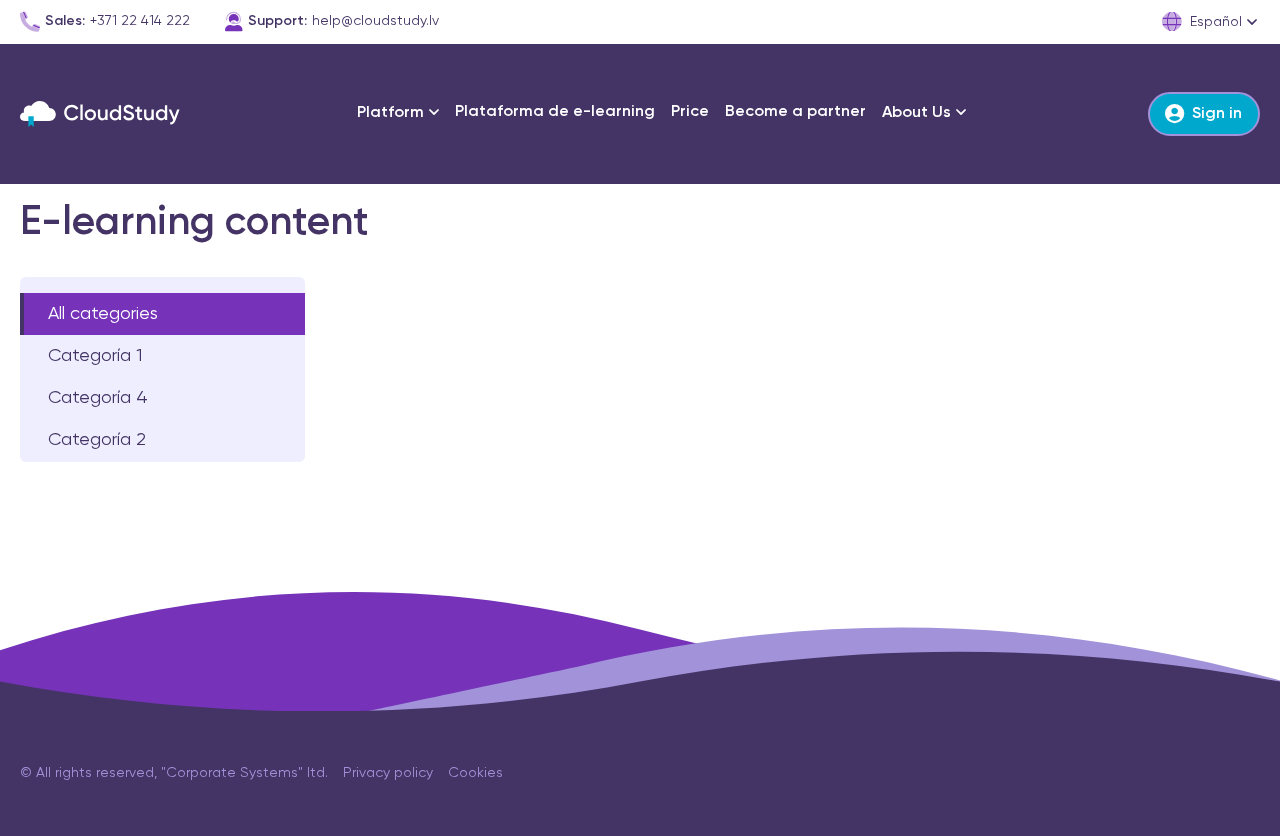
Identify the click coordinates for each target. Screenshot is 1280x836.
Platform (390, 113)
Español (1216, 22)
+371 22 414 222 (140, 21)
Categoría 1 (95, 356)
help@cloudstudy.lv (375, 21)
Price (690, 112)
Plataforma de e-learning (555, 112)
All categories (103, 314)
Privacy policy (388, 773)
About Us (916, 113)
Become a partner (795, 112)
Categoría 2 (97, 440)
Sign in (1217, 114)
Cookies (475, 773)
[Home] (100, 114)
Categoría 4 (98, 398)
